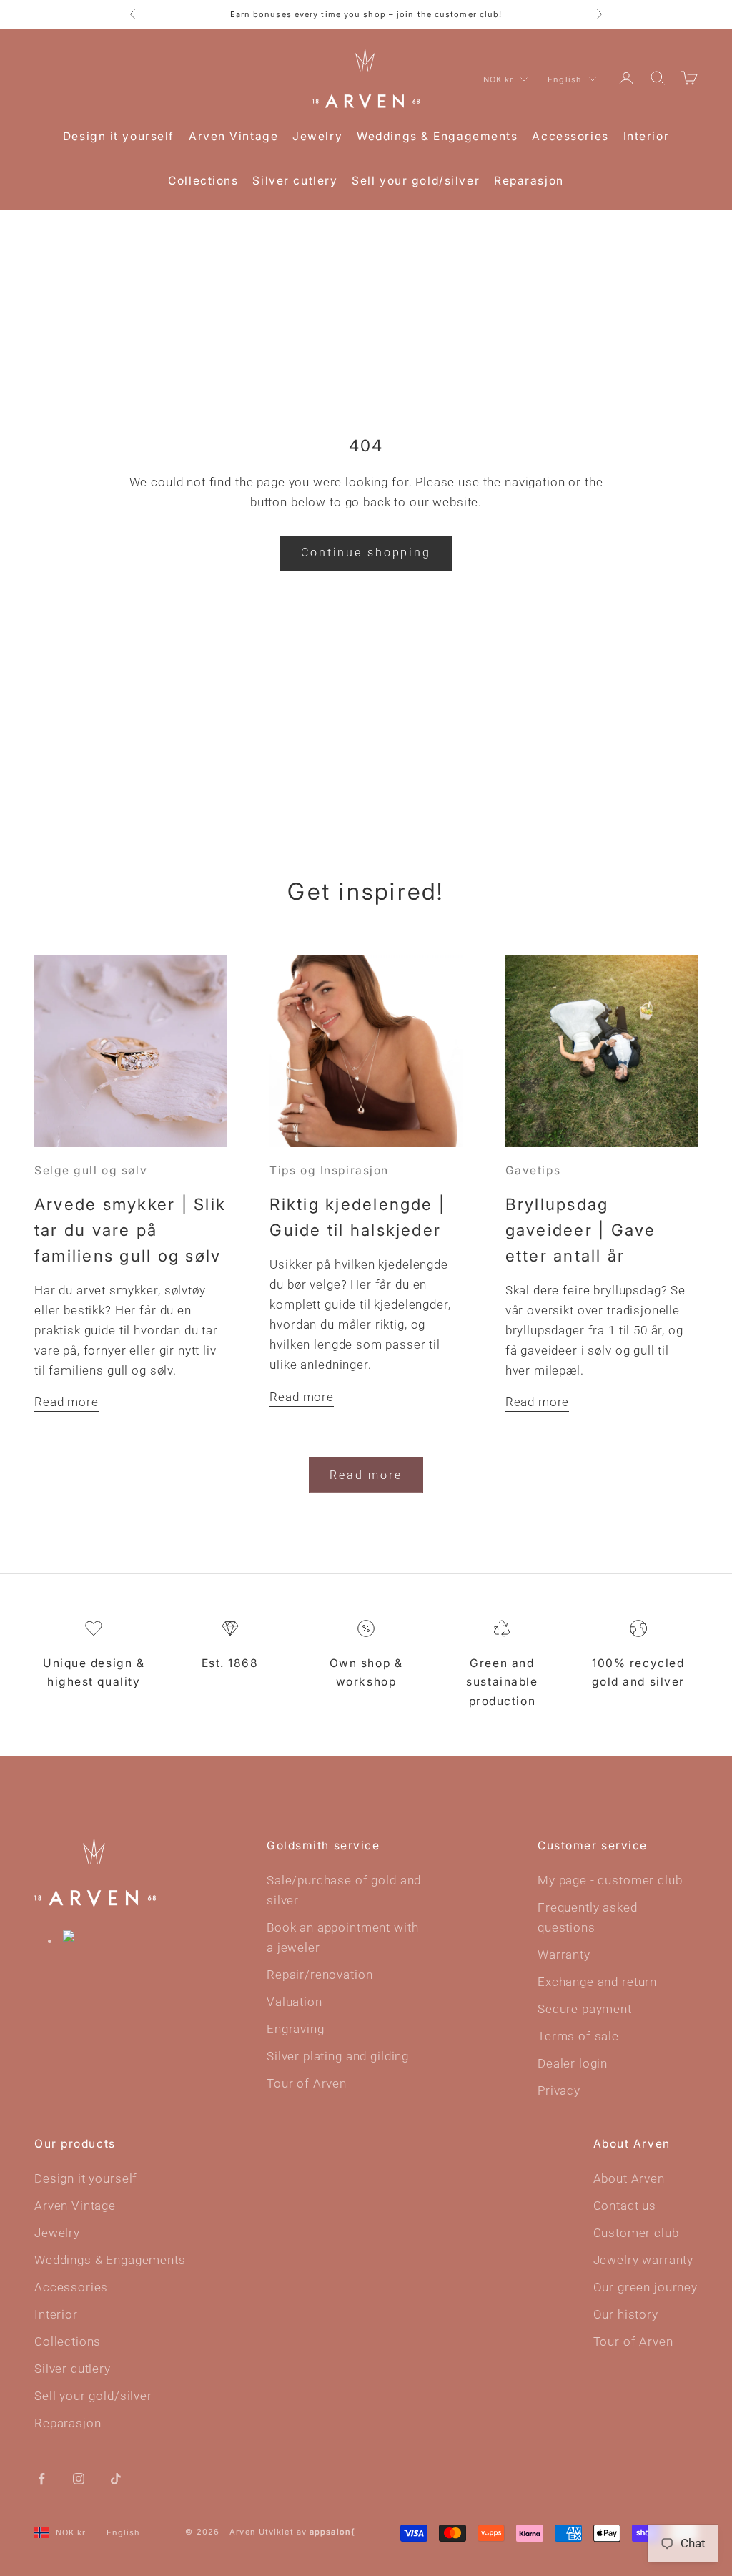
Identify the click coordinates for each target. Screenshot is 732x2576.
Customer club (636, 2233)
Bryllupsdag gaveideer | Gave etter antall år (581, 1230)
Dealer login (573, 2063)
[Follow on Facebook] (41, 2477)
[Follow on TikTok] (116, 2477)
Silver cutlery (295, 181)
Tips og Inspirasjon (329, 1170)
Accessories (570, 136)
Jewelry (317, 136)
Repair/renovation (320, 1975)
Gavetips (533, 1170)
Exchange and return (597, 1982)
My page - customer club (610, 1880)
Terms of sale (578, 2036)
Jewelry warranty (644, 2260)
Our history (626, 2314)
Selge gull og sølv (91, 1170)
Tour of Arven (307, 2083)
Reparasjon (529, 181)
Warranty (564, 1955)
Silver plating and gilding (338, 2056)
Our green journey (646, 2287)
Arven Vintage (233, 136)
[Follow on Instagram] (79, 2477)
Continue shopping (366, 552)
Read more (66, 1402)
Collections (203, 181)
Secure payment (585, 2009)
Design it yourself (119, 136)
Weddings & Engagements (437, 136)
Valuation (295, 2002)
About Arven (629, 2178)
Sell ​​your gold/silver (416, 181)
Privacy (559, 2090)
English (565, 79)
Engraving (296, 2029)
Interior (646, 136)
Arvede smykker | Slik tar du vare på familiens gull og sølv (130, 1230)
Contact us (625, 2206)
